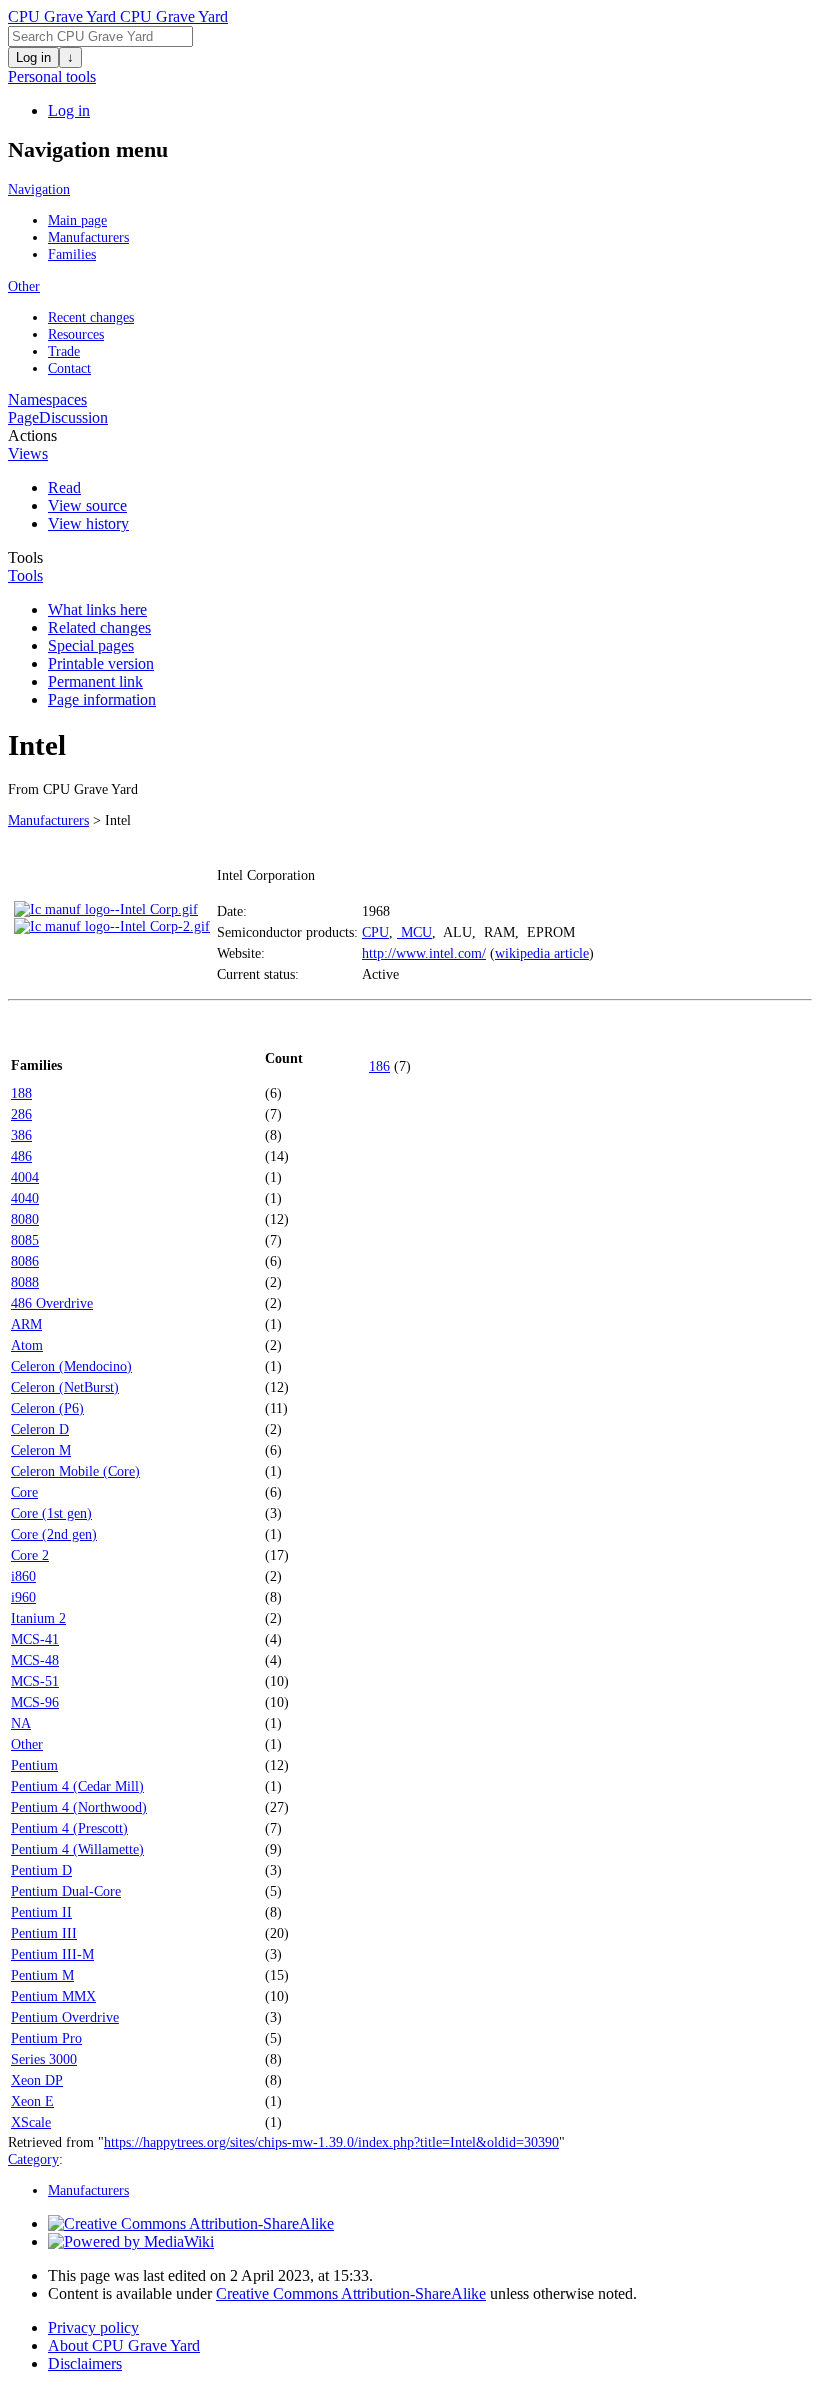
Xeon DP (37, 2080)
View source (87, 505)
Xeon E (32, 2101)
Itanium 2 (38, 1618)
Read (64, 487)
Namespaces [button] (47, 399)
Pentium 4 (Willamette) (77, 1849)
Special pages (91, 645)
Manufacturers (88, 237)
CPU (375, 932)
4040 (25, 1198)
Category (33, 2159)
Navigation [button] (39, 189)
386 (21, 1135)
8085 (25, 1240)
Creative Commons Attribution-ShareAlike (351, 2293)
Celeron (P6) (47, 1408)
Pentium (34, 1765)
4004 (25, 1177)
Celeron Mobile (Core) (75, 1471)
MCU (414, 932)
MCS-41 (35, 1639)
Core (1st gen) (51, 1513)
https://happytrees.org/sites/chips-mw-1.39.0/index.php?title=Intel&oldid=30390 (331, 2142)
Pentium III (44, 1933)
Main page (77, 220)
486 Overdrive (52, 1303)
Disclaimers (85, 2363)
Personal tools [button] (52, 76)
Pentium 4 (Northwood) (79, 1807)
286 (21, 1114)
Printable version (101, 663)
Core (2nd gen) (54, 1534)
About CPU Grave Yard (124, 2345)
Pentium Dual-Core (66, 1891)
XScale (31, 2122)
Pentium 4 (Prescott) (69, 1828)
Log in (33, 57)
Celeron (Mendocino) (71, 1366)
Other (27, 1744)
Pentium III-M (52, 1954)
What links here (97, 609)
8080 (25, 1219)
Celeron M (41, 1450)
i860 (23, 1576)
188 (21, 1093)
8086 (25, 1261)
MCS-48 (35, 1660)
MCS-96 (35, 1702)
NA (21, 1723)
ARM (26, 1324)
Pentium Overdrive (65, 2017)
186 (379, 1066)
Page (23, 417)
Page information (102, 699)
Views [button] (28, 453)
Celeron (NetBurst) (65, 1387)
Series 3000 (44, 2059)
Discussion (73, 417)
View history (88, 523)
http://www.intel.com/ (424, 953)
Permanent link (95, 681)
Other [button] (24, 286)
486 (21, 1156)
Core (24, 1492)
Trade (64, 351)
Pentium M (42, 1975)
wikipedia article (542, 953)
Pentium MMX (53, 1996)
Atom (27, 1345)
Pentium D (41, 1870)
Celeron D (40, 1429)
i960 (23, 1597)
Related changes (99, 627)
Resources (76, 334)
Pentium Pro (46, 2038)
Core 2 (30, 1555)
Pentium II (41, 1912)
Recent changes (91, 317)
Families (72, 254)
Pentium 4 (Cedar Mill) (77, 1786)
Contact (69, 368)
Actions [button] (32, 435)
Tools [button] (25, 557)
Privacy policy (93, 2327)
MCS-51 (35, 1681)
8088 (25, 1282)
